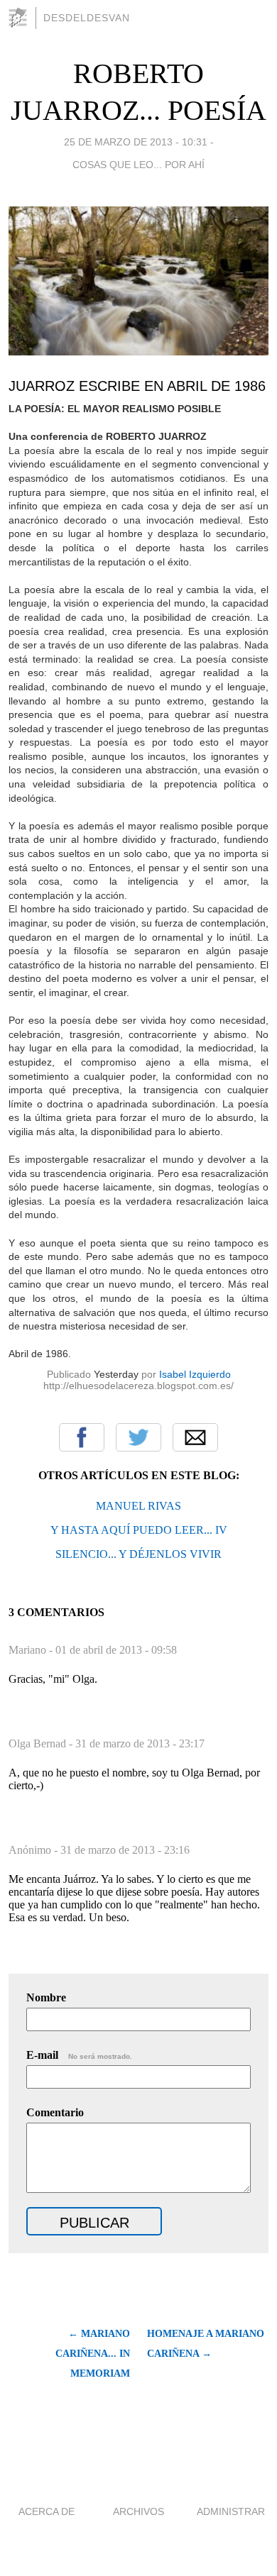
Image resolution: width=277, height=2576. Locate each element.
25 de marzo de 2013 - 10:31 (136, 142)
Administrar (231, 2511)
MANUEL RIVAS (138, 1506)
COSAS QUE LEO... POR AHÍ (138, 165)
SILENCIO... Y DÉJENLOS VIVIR (138, 1554)
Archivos (138, 2511)
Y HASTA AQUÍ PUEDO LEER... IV (139, 1530)
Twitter (138, 1437)
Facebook (82, 1437)
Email (195, 1437)
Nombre (46, 1997)
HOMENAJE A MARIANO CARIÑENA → (206, 2344)
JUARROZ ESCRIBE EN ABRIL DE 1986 (137, 386)
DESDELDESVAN (87, 18)
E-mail (79, 2055)
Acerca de (47, 2511)
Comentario (55, 2112)
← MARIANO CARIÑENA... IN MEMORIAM (93, 2354)
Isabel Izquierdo (195, 1374)
